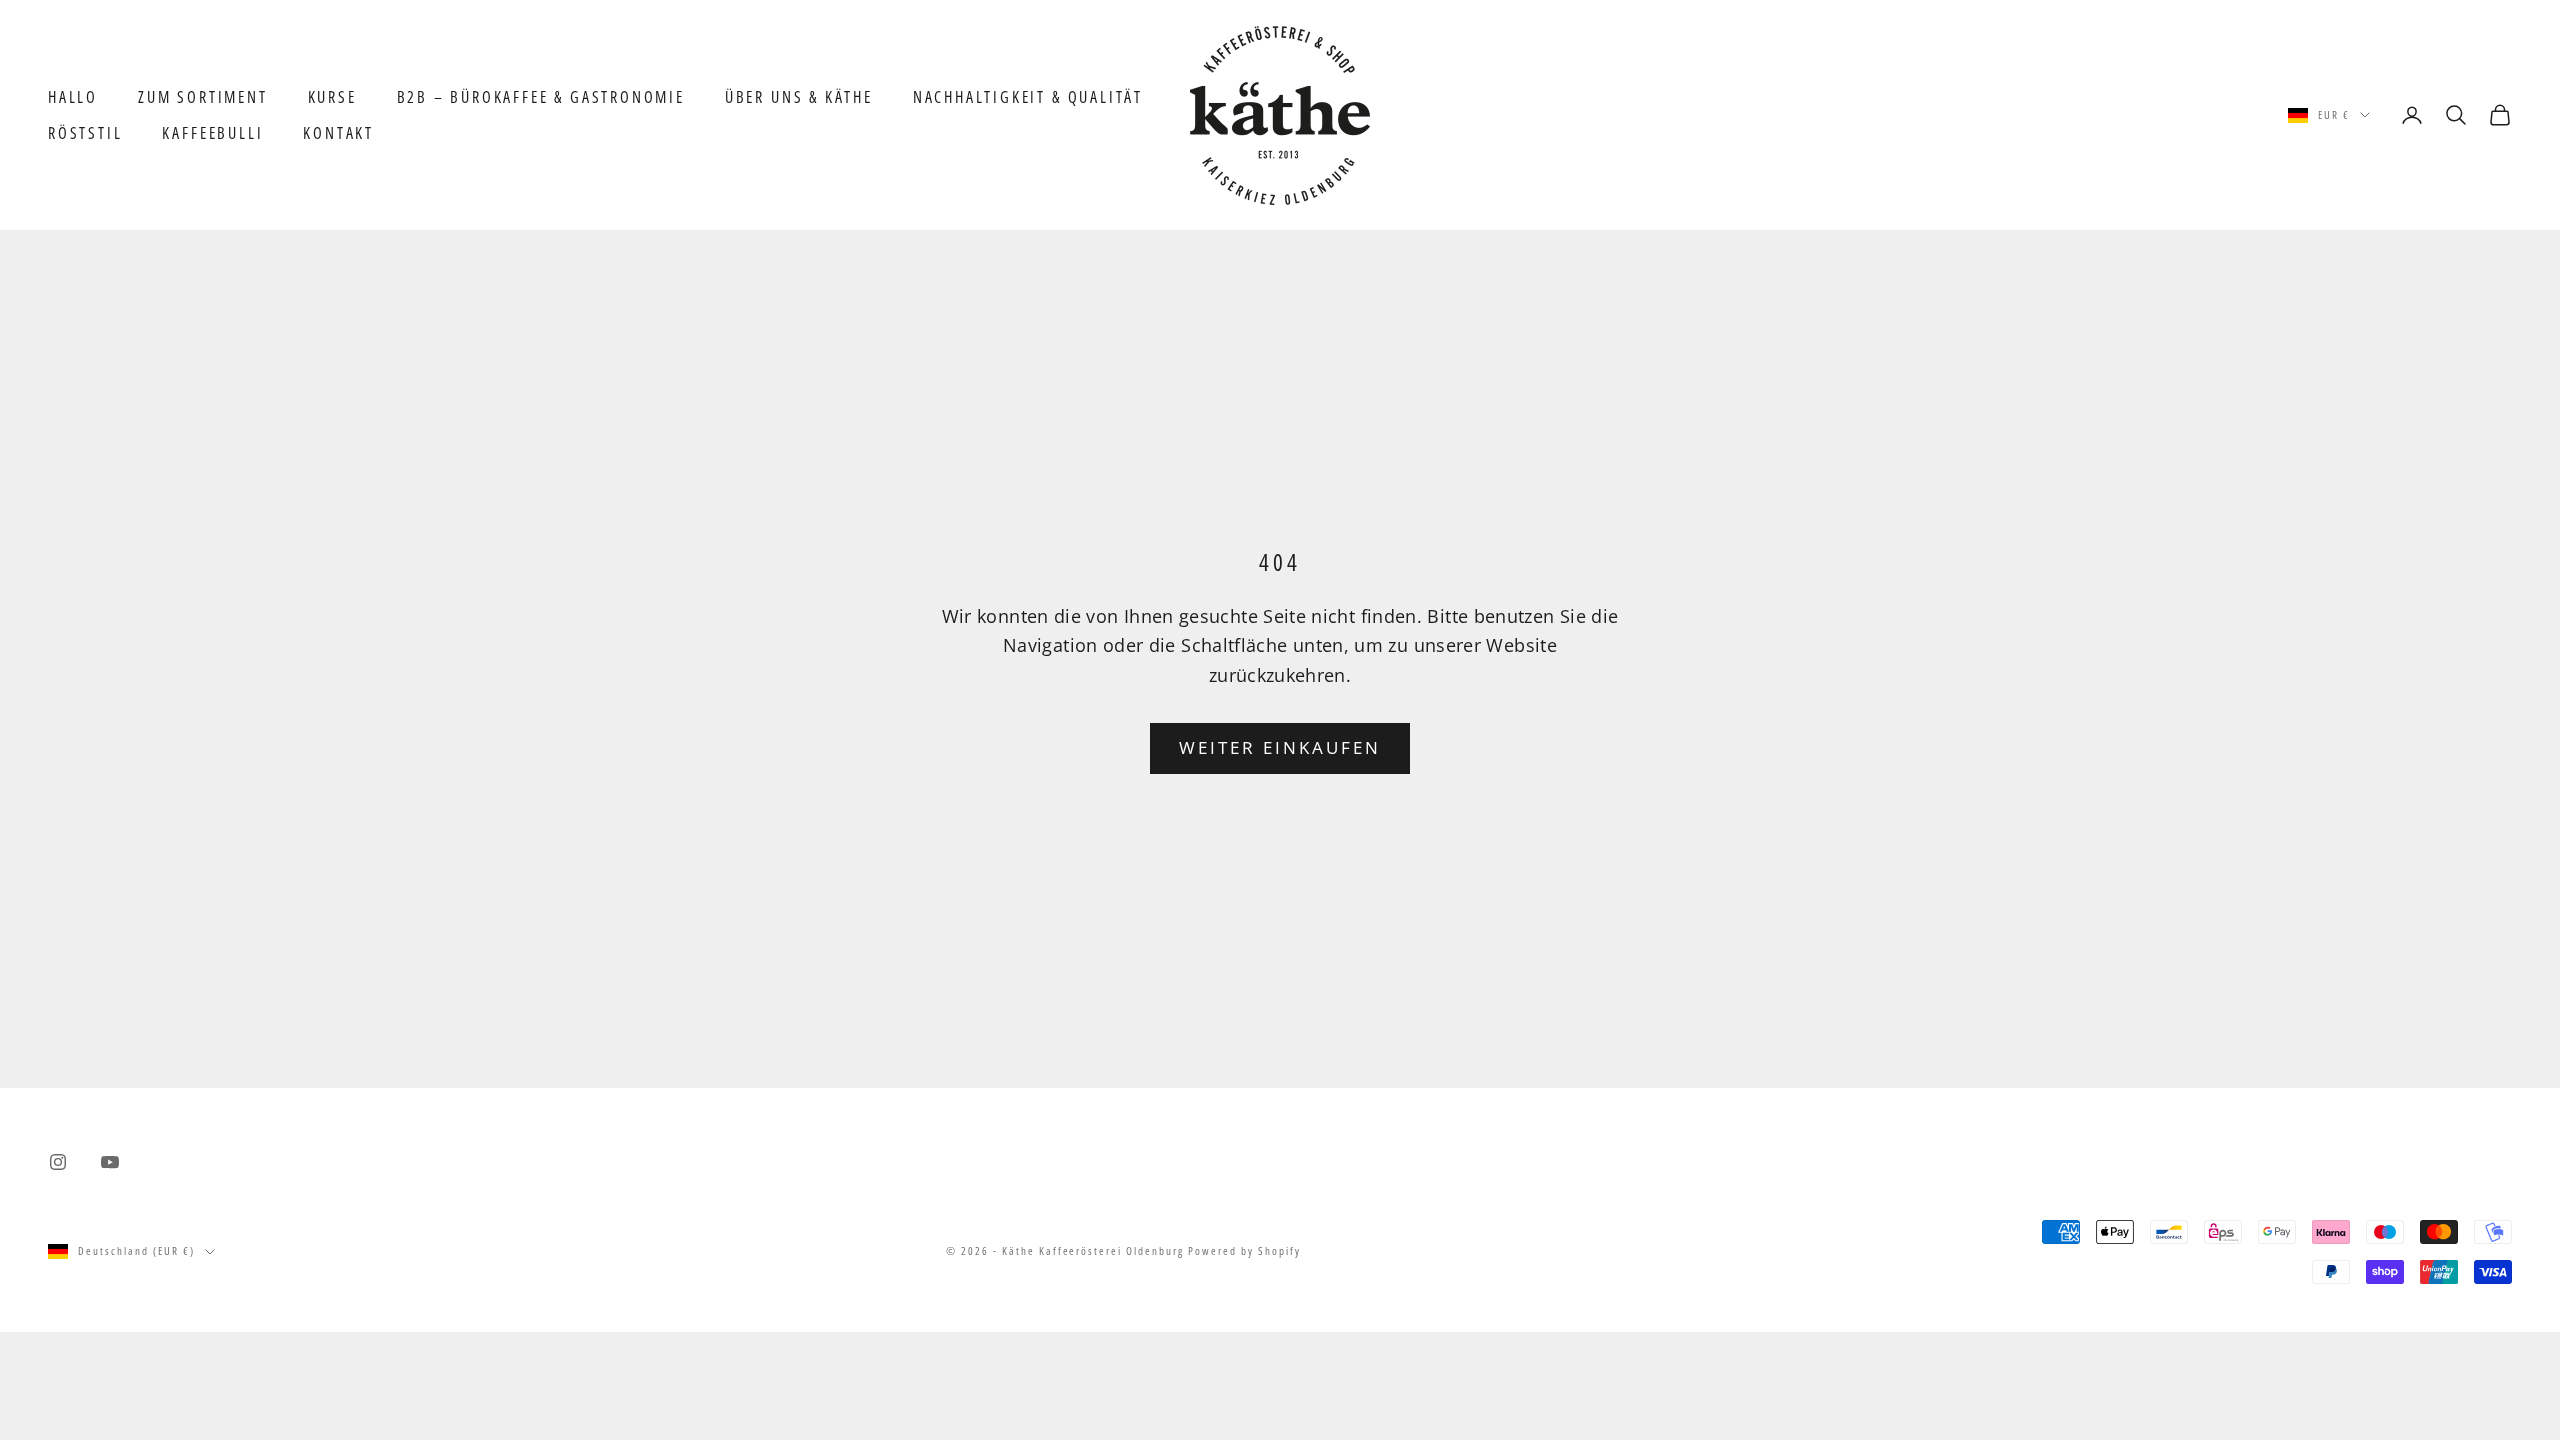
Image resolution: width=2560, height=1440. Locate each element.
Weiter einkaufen (1280, 747)
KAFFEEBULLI (212, 133)
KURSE (332, 97)
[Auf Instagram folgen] (58, 1162)
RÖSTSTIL (85, 133)
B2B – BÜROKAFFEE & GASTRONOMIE (541, 97)
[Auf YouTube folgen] (110, 1162)
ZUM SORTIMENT (203, 97)
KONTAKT (338, 133)
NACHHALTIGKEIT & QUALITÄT (1028, 97)
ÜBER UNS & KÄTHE (799, 97)
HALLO (73, 97)
